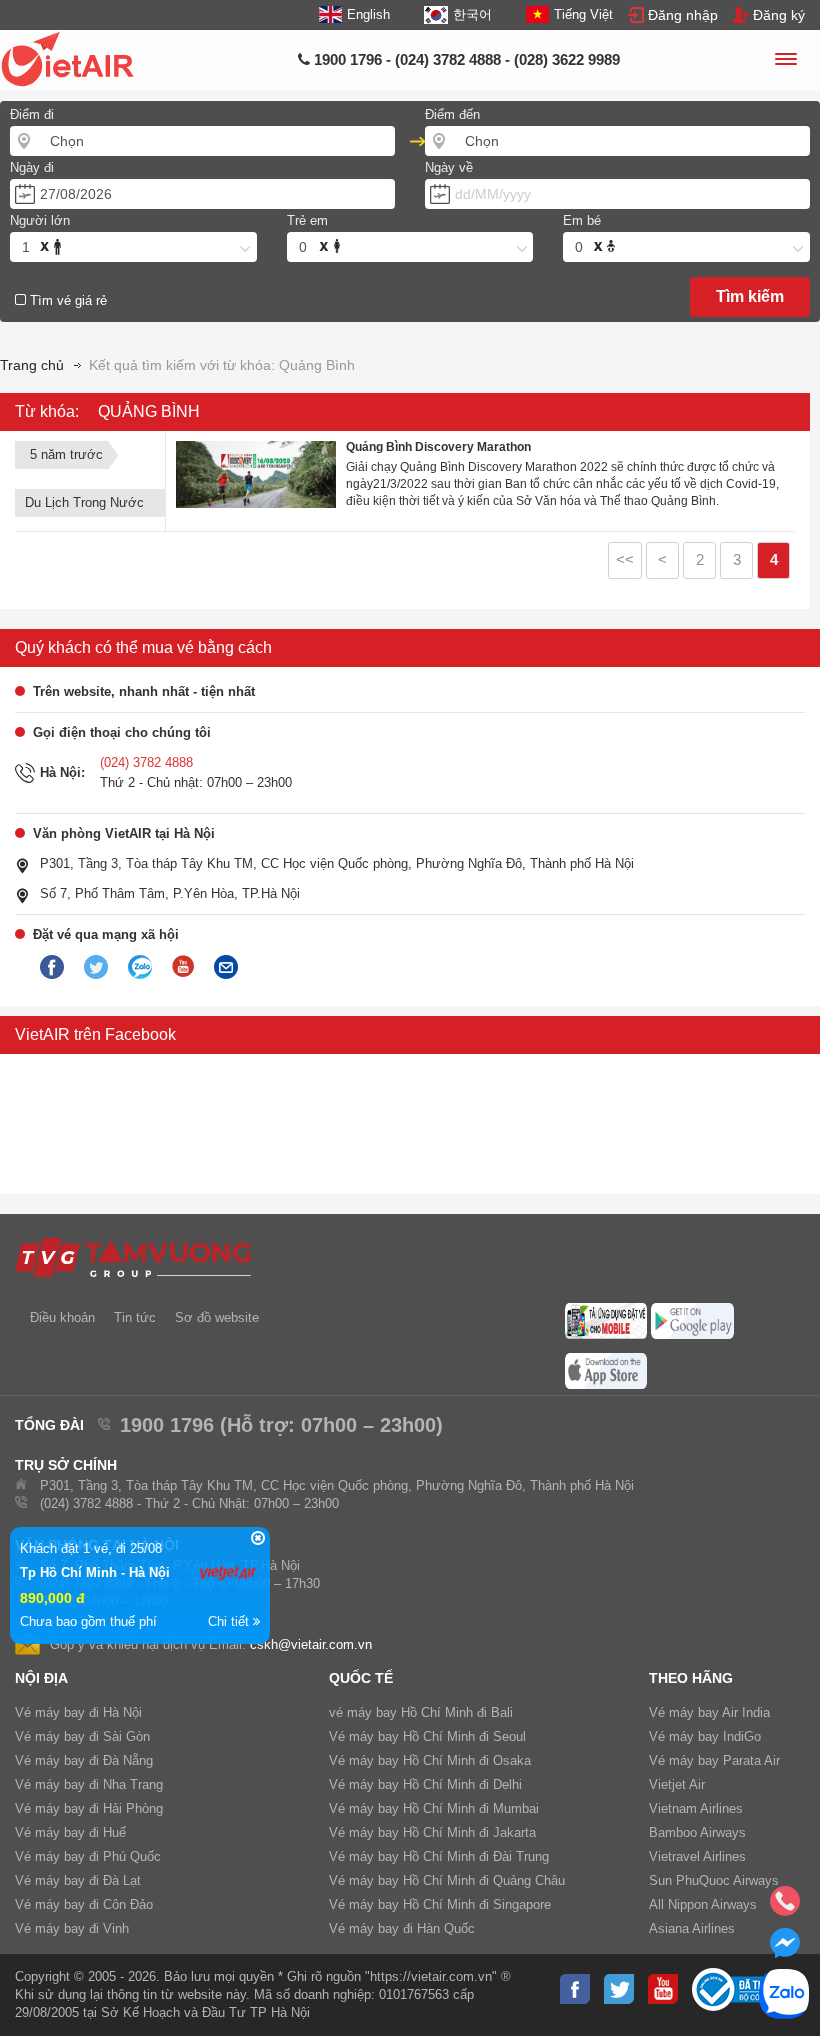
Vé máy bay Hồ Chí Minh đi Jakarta (432, 1832)
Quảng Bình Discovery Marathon (438, 447)
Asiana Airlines (692, 1928)
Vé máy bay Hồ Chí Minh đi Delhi (425, 1784)
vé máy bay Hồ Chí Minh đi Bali (421, 1712)
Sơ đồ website (217, 1317)
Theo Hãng (691, 1678)
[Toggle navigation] (785, 62)
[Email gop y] (226, 968)
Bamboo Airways (697, 1832)
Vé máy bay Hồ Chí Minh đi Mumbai (434, 1808)
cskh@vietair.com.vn (311, 1644)
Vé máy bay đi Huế (70, 1832)
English (368, 14)
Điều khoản (62, 1317)
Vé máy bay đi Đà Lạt (78, 1880)
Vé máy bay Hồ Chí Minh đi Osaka (430, 1760)
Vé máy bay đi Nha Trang (89, 1784)
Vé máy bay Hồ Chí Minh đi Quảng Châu (447, 1880)
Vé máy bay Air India (709, 1712)
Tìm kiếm (750, 296)
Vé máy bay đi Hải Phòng (89, 1808)
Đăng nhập (683, 15)
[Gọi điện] (785, 1907)
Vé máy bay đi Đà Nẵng (84, 1760)
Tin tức (135, 1317)
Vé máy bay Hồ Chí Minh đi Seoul (427, 1736)
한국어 (472, 14)
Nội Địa (41, 1678)
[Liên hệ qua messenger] (785, 1949)
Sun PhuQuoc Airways (714, 1880)
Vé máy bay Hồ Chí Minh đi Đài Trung (439, 1856)
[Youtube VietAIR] (183, 967)
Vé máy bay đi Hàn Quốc (402, 1928)
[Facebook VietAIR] (52, 968)
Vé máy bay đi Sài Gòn (82, 1736)
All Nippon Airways (703, 1904)
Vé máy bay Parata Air (714, 1760)
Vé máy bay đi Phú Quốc (88, 1856)
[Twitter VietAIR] (96, 968)
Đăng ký (779, 15)
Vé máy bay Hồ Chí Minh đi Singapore (440, 1904)
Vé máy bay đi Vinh (72, 1928)
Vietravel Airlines (697, 1856)
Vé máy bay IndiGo (705, 1736)
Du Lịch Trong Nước (84, 502)
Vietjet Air (677, 1784)
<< (625, 560)
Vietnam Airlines (696, 1808)
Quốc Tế (361, 1678)
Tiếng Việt (583, 14)
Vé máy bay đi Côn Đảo (84, 1904)
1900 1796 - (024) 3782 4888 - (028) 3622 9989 (465, 59)
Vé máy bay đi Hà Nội (78, 1712)
